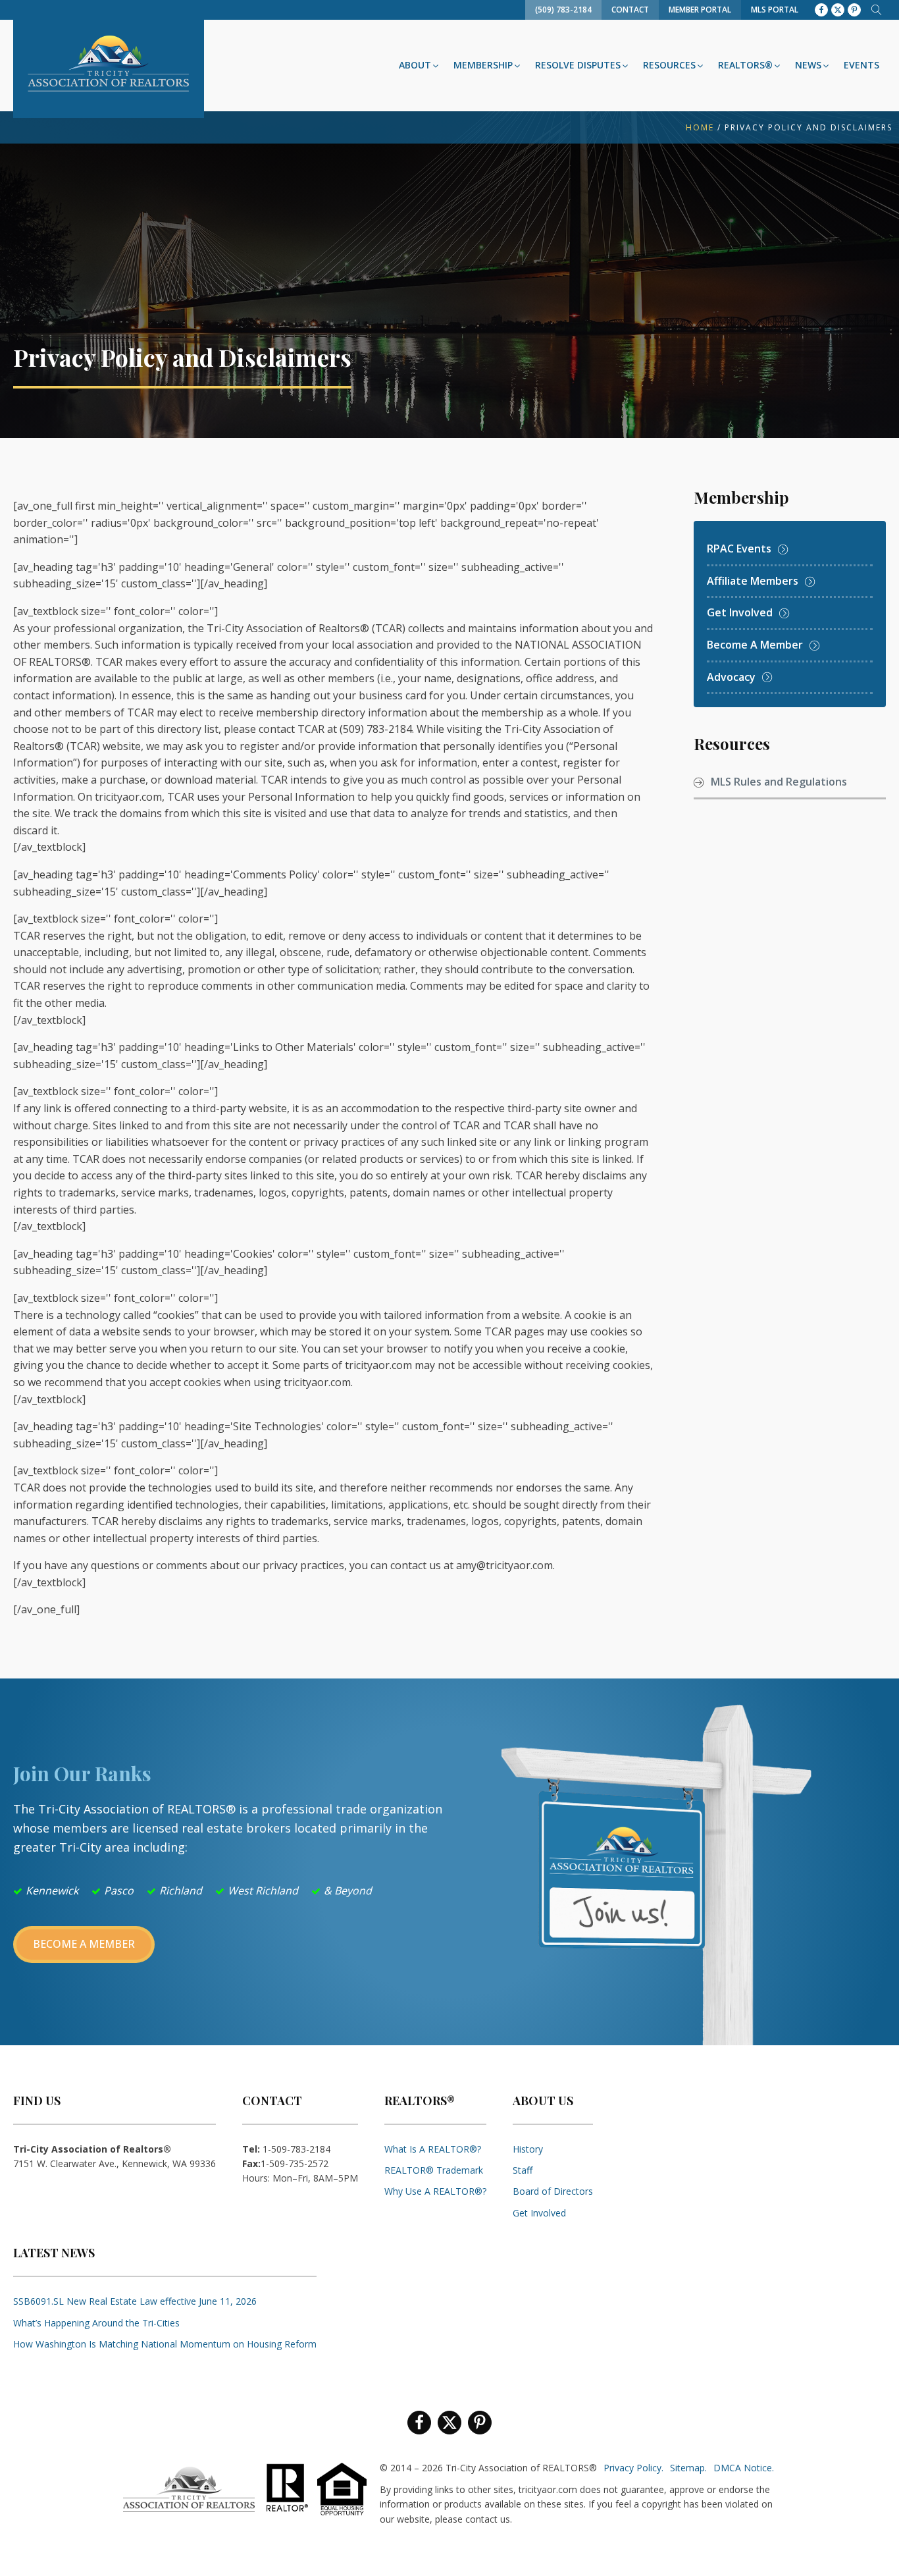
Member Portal (700, 10)
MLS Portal (775, 10)
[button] (420, 65)
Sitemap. (688, 2468)
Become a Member (84, 1944)
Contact (630, 10)
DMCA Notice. (744, 2468)
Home (700, 127)
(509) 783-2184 (563, 10)
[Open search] (877, 10)
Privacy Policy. (633, 2468)
